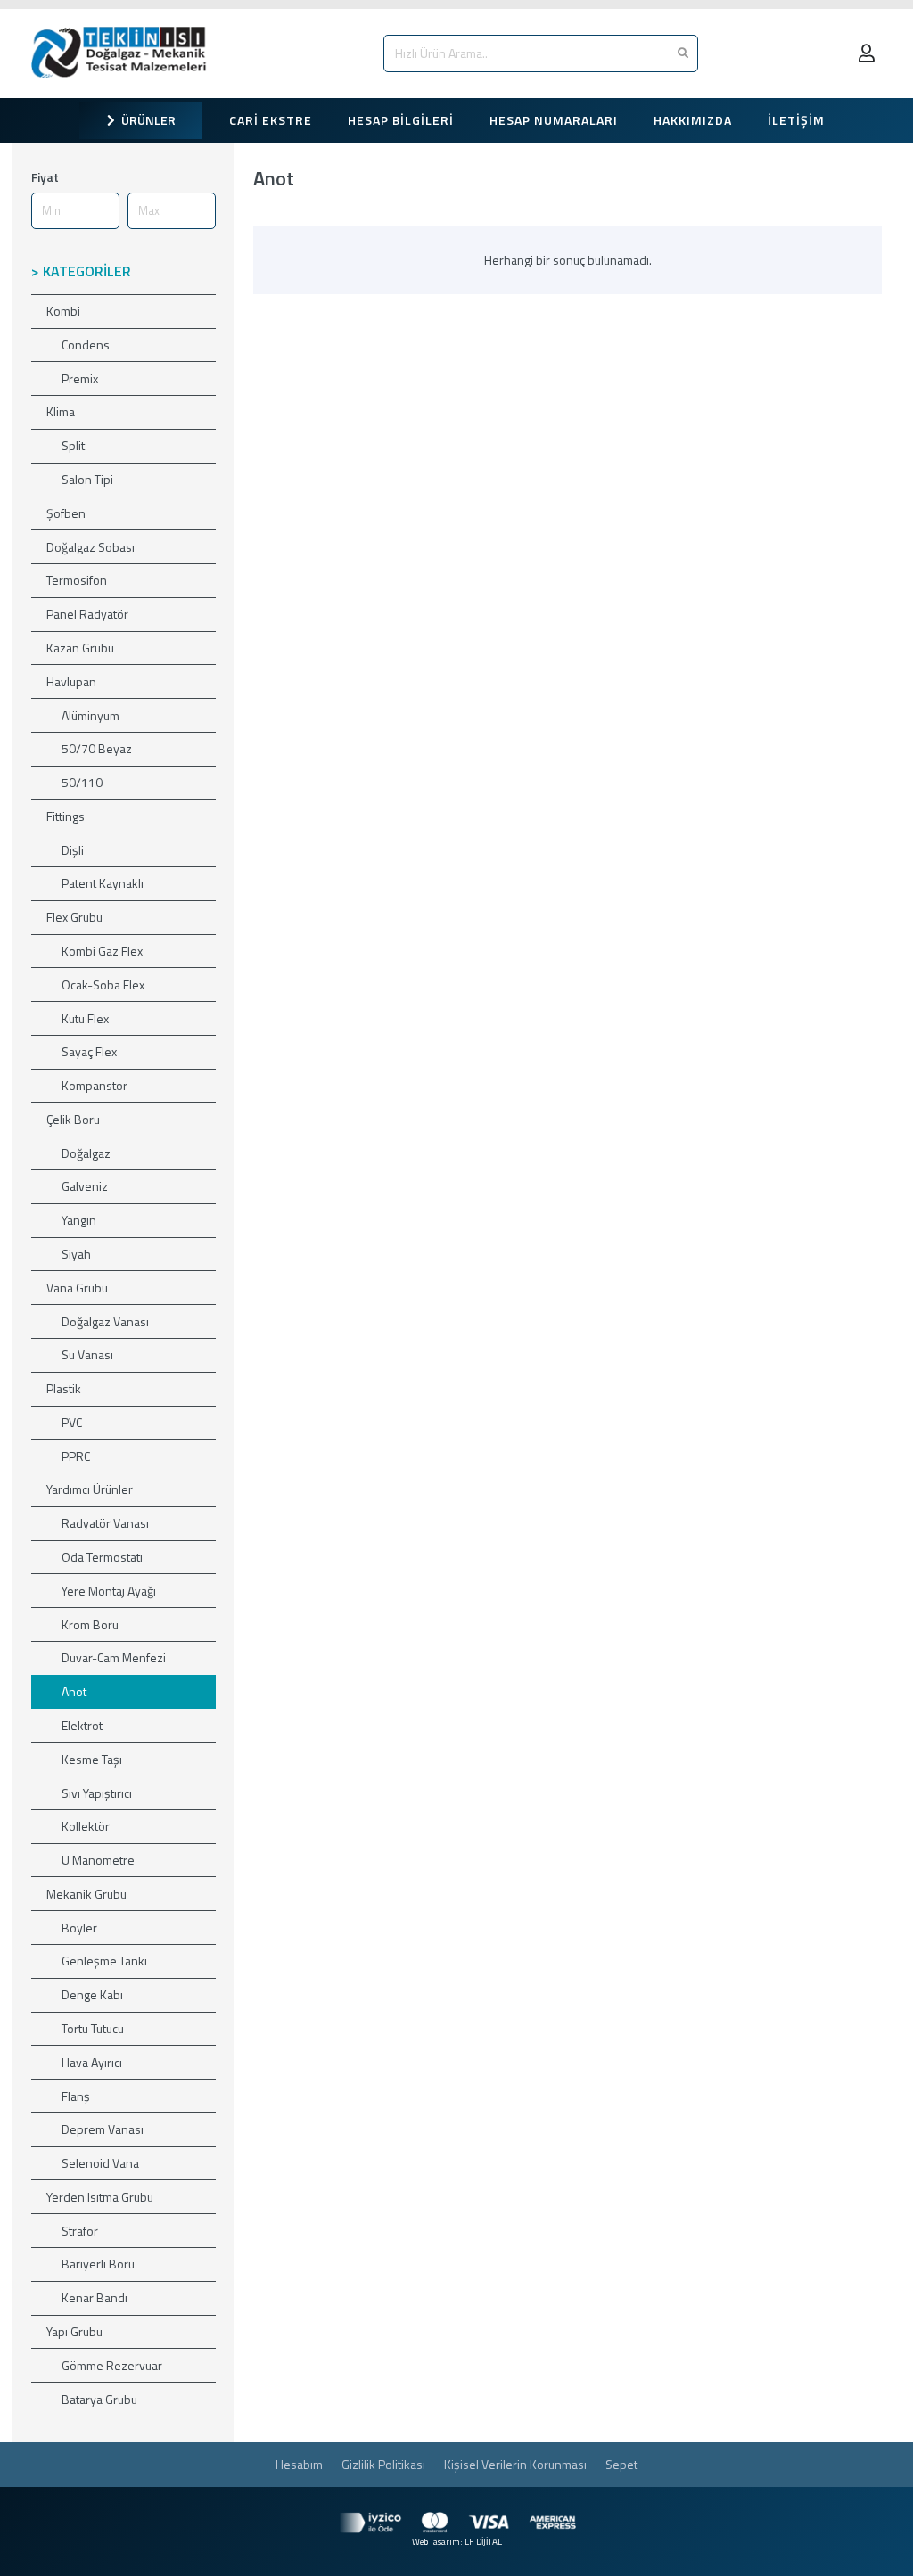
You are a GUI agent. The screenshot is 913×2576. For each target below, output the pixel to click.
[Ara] (683, 53)
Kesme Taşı (92, 1759)
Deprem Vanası (103, 2129)
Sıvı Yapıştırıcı (97, 1793)
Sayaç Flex (89, 1051)
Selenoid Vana (100, 2163)
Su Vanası (87, 1354)
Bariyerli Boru (98, 2264)
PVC (72, 1422)
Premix (80, 378)
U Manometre (98, 1860)
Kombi (63, 311)
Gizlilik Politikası (383, 2464)
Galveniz (85, 1186)
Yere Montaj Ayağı (109, 1591)
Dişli (73, 850)
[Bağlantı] (123, 53)
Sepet (621, 2464)
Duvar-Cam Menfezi (114, 1657)
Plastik (64, 1388)
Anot (74, 1691)
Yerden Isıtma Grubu (100, 2197)
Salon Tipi (87, 479)
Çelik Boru (73, 1119)
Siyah (76, 1254)
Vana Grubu (77, 1288)
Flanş (76, 2096)
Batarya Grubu (99, 2399)
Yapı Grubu (74, 2331)
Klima (61, 411)
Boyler (79, 1928)
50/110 (82, 782)
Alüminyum (90, 715)
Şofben (66, 513)
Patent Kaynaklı (103, 883)
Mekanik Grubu (86, 1894)
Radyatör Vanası (105, 1523)
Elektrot (82, 1725)
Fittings (66, 816)
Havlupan (71, 681)
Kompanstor (95, 1085)
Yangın (79, 1220)
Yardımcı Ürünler (90, 1489)
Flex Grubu (74, 917)
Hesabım (299, 2464)
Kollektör (86, 1826)
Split (73, 445)
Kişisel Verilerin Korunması (515, 2464)
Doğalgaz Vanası (105, 1321)
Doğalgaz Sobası (90, 547)
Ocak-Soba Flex (103, 984)
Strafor (80, 2231)
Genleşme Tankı (104, 1961)
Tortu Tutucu (93, 2028)
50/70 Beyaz (97, 748)
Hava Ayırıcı (92, 2062)
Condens (86, 345)
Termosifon (77, 580)
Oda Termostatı (102, 1557)
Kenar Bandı (95, 2297)
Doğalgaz (86, 1153)
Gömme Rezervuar (112, 2365)
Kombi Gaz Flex (102, 951)
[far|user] (870, 53)
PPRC (76, 1456)
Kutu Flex (85, 1018)
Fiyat (45, 177)
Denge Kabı (92, 1994)
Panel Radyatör (87, 614)
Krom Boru (90, 1624)
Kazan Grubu (80, 648)
